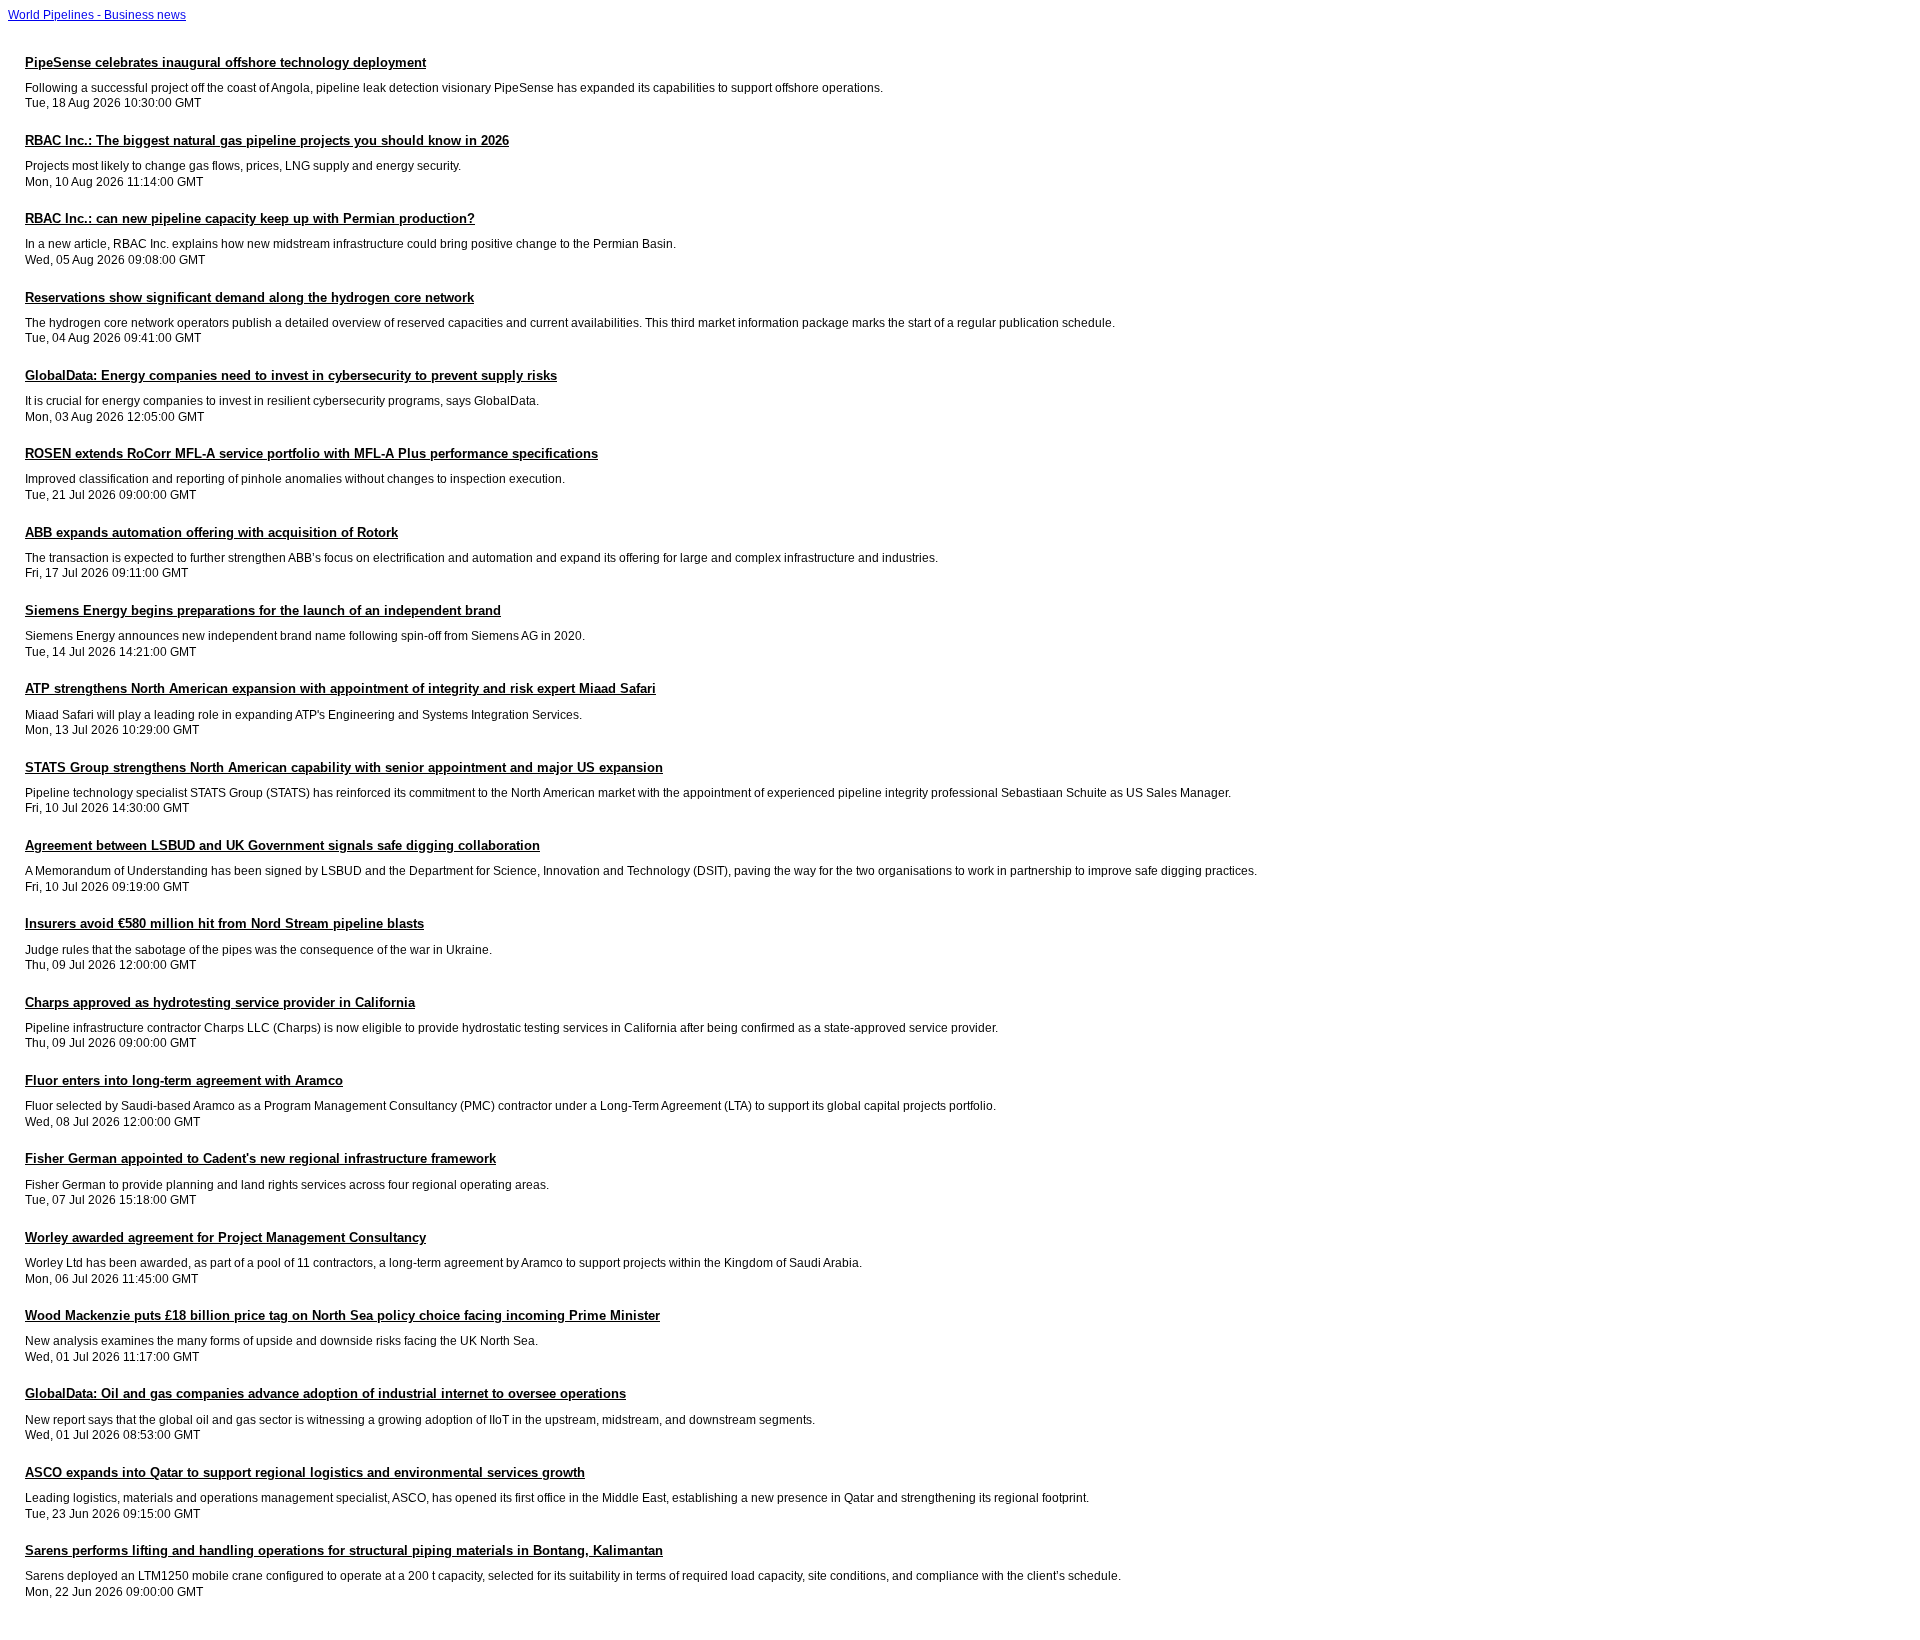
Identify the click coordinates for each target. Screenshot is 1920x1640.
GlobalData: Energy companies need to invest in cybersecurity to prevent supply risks (291, 375)
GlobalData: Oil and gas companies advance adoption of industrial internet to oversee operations (325, 1393)
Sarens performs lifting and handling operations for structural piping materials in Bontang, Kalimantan (344, 1550)
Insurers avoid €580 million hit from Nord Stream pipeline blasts (224, 923)
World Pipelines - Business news (97, 15)
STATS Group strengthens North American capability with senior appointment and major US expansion (344, 767)
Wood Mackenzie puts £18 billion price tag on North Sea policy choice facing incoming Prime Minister (342, 1315)
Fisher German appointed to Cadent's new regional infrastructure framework (260, 1158)
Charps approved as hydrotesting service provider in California (220, 1002)
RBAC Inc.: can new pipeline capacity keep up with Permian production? (250, 218)
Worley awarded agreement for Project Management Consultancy (225, 1237)
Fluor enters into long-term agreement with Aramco (184, 1080)
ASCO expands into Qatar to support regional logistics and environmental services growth (305, 1472)
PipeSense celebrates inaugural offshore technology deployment (225, 62)
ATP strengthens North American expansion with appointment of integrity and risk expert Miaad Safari (340, 688)
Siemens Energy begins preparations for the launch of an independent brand (263, 610)
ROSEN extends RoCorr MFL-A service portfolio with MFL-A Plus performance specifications (311, 453)
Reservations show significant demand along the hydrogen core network (249, 297)
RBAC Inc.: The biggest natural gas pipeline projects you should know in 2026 (267, 140)
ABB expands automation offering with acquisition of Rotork (211, 532)
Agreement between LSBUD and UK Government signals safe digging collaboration (282, 845)
